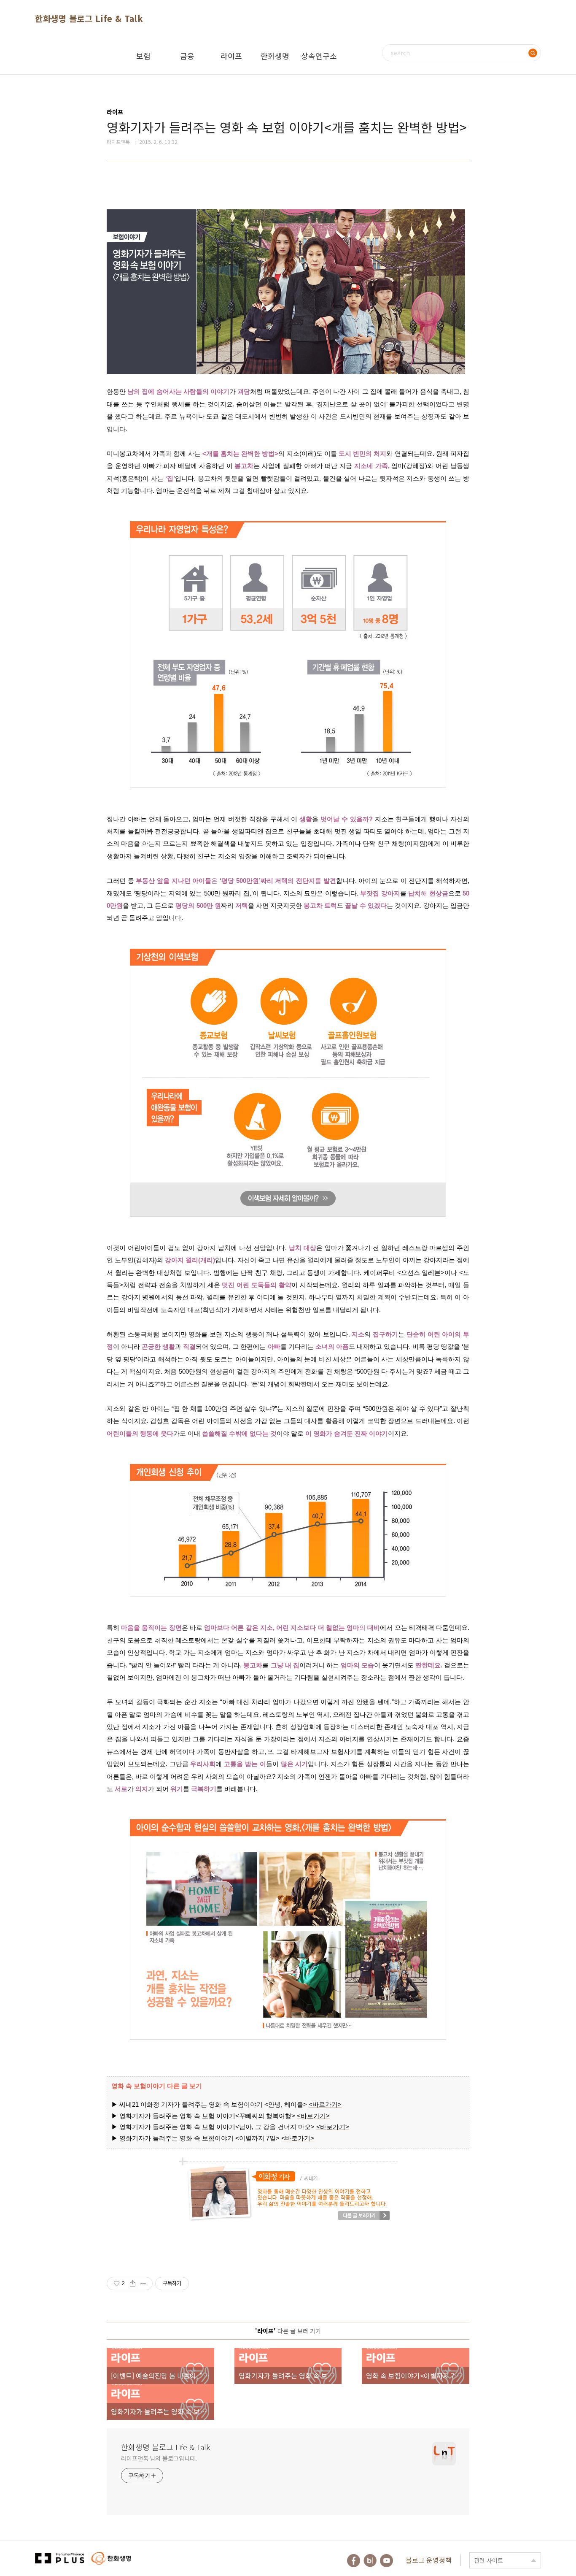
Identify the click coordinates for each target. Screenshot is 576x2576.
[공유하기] (133, 2284)
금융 (187, 56)
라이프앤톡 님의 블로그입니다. (159, 2458)
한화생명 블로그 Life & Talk (89, 18)
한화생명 (275, 56)
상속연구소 (319, 56)
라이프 (231, 56)
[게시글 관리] (143, 2284)
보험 (143, 56)
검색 (533, 53)
